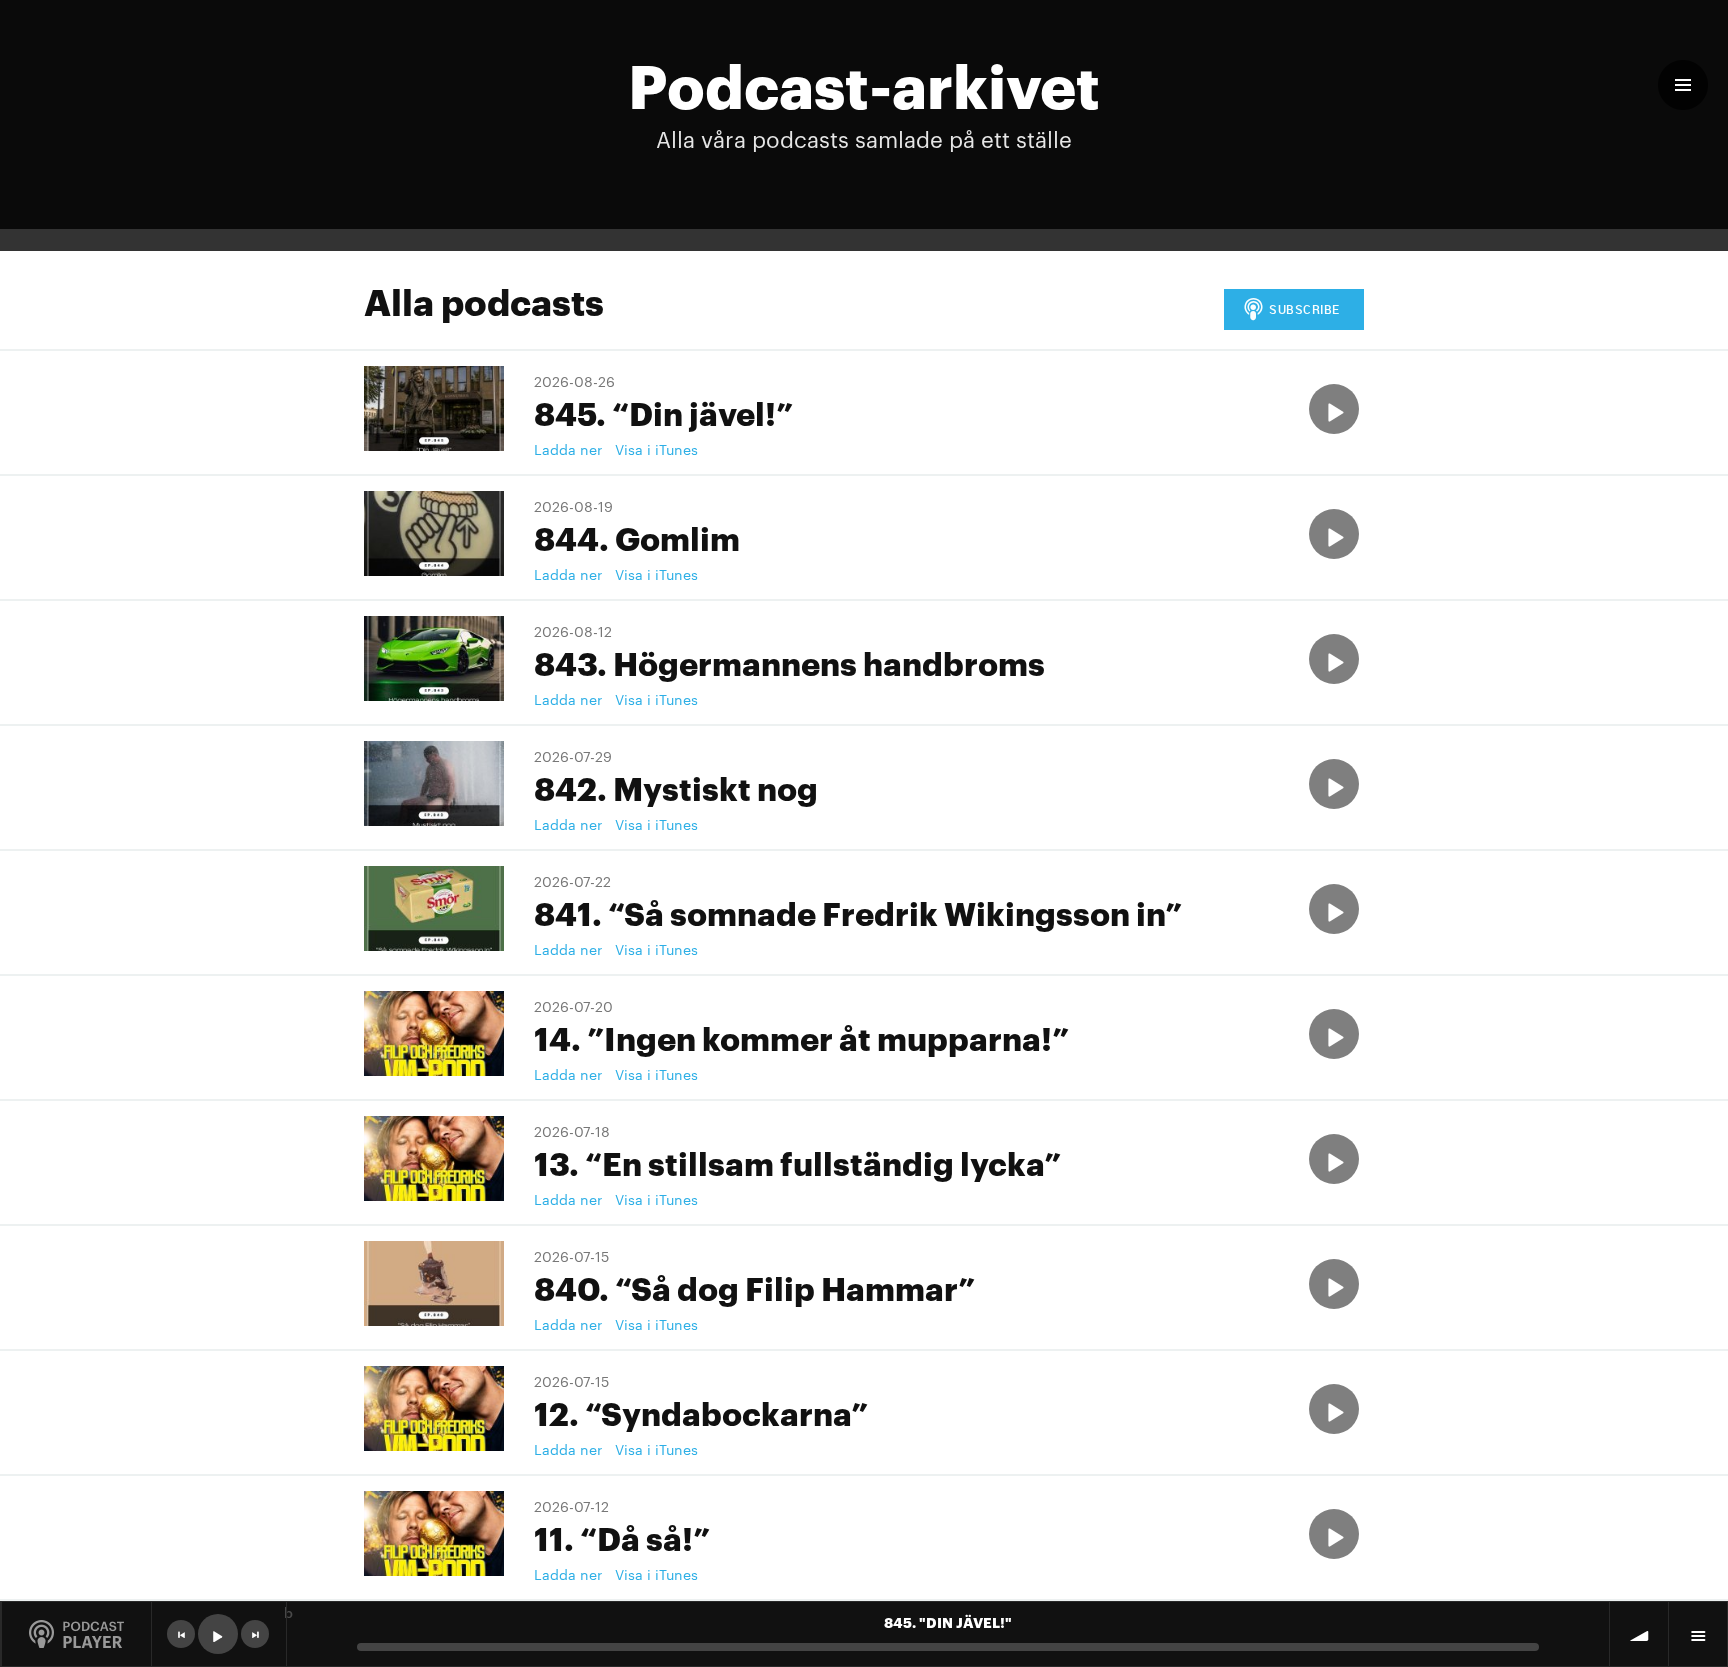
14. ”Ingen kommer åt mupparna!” (801, 1036)
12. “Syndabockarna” (701, 1411)
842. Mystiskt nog (676, 786)
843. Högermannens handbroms (789, 661)
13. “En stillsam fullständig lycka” (797, 1161)
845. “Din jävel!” (663, 411)
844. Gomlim (637, 536)
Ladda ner (568, 449)
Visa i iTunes (656, 449)
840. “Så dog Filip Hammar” (754, 1286)
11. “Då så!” (622, 1536)
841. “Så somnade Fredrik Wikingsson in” (858, 911)
